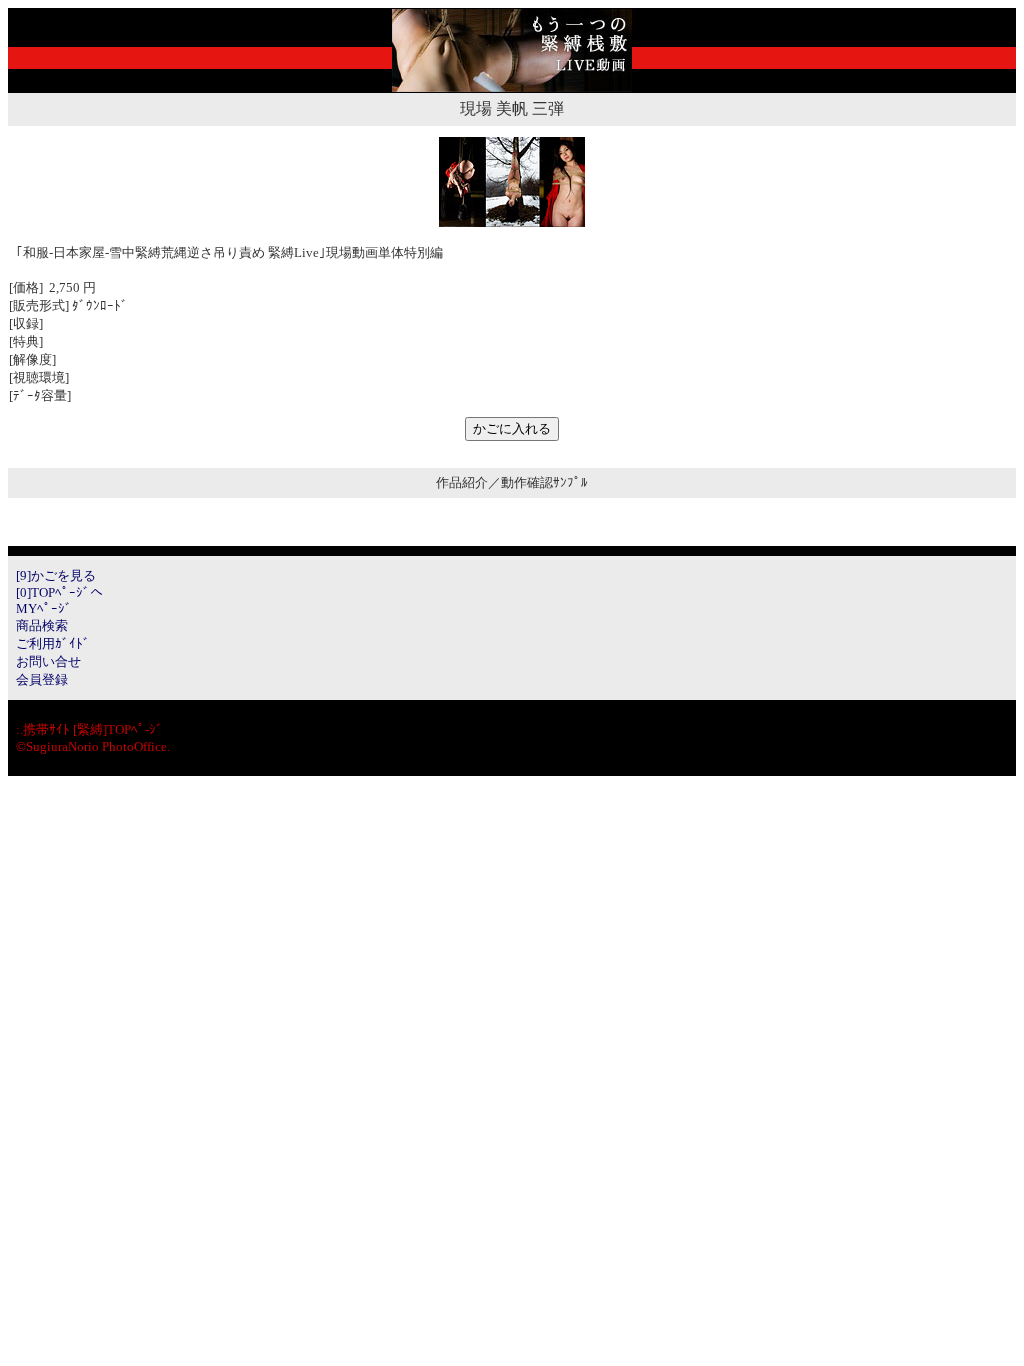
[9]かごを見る (56, 575)
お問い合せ (48, 661)
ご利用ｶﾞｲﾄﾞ (53, 643)
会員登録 (42, 679)
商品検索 (42, 625)
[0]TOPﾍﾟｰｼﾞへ (59, 592)
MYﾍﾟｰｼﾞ (44, 608)
